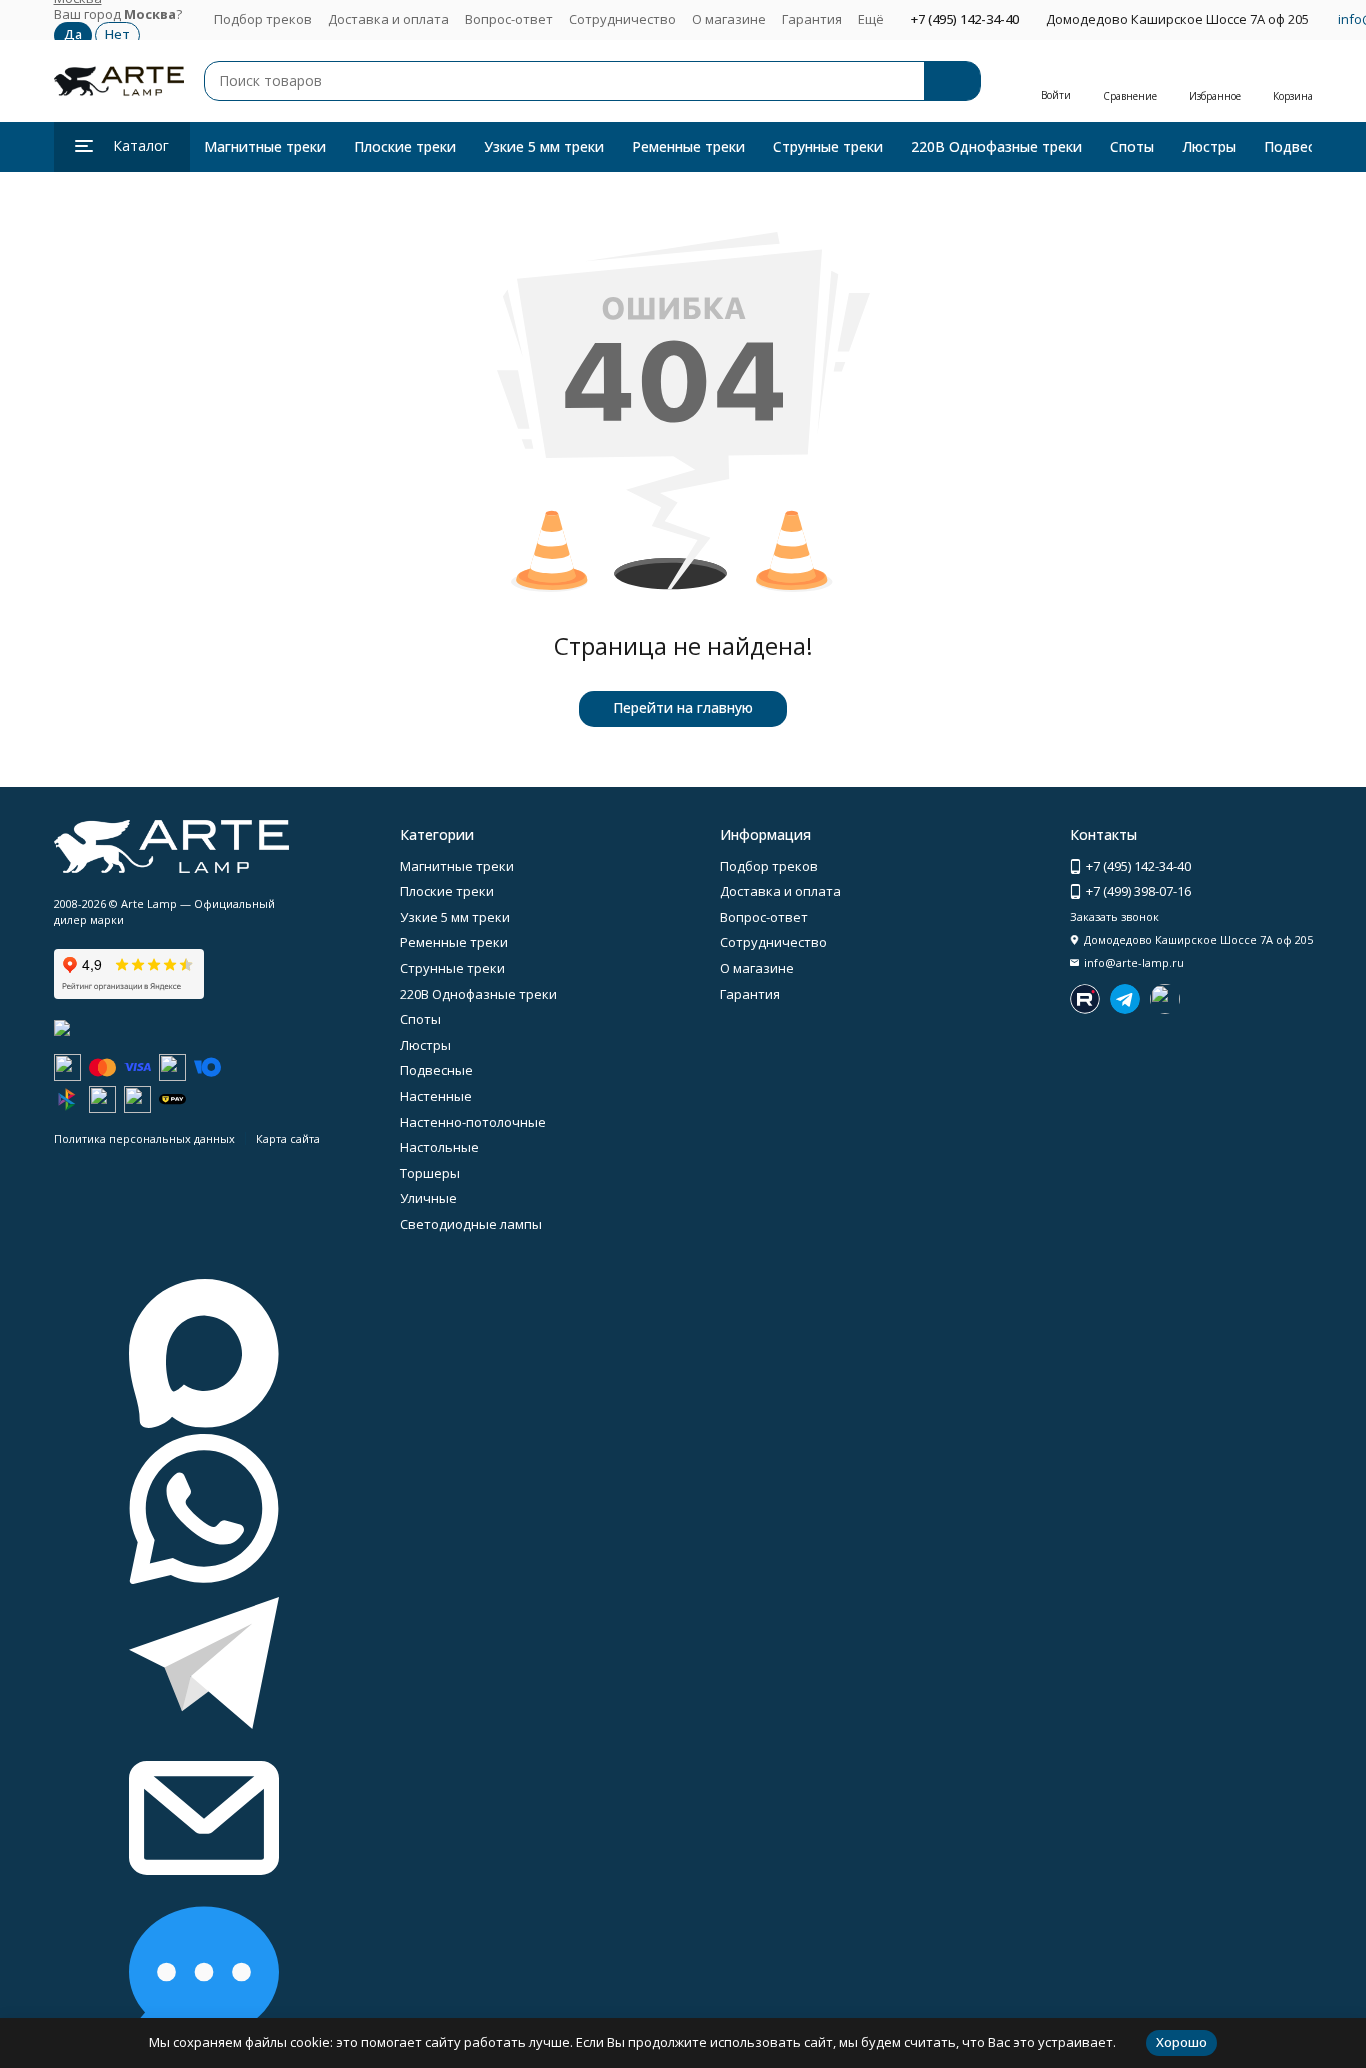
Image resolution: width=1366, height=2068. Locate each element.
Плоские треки (405, 146)
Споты (1132, 146)
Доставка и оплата (388, 19)
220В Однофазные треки (996, 146)
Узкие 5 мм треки (544, 146)
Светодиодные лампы (471, 1224)
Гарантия (812, 19)
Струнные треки (828, 146)
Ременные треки (688, 146)
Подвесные (1302, 146)
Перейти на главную (683, 707)
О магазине (729, 19)
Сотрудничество (622, 19)
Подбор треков (263, 19)
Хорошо (1181, 2042)
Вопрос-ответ (509, 19)
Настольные (439, 1147)
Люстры (1209, 146)
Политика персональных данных (144, 1138)
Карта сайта (288, 1138)
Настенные (436, 1096)
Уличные (428, 1198)
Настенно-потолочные (473, 1122)
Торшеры (430, 1173)
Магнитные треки (265, 146)
